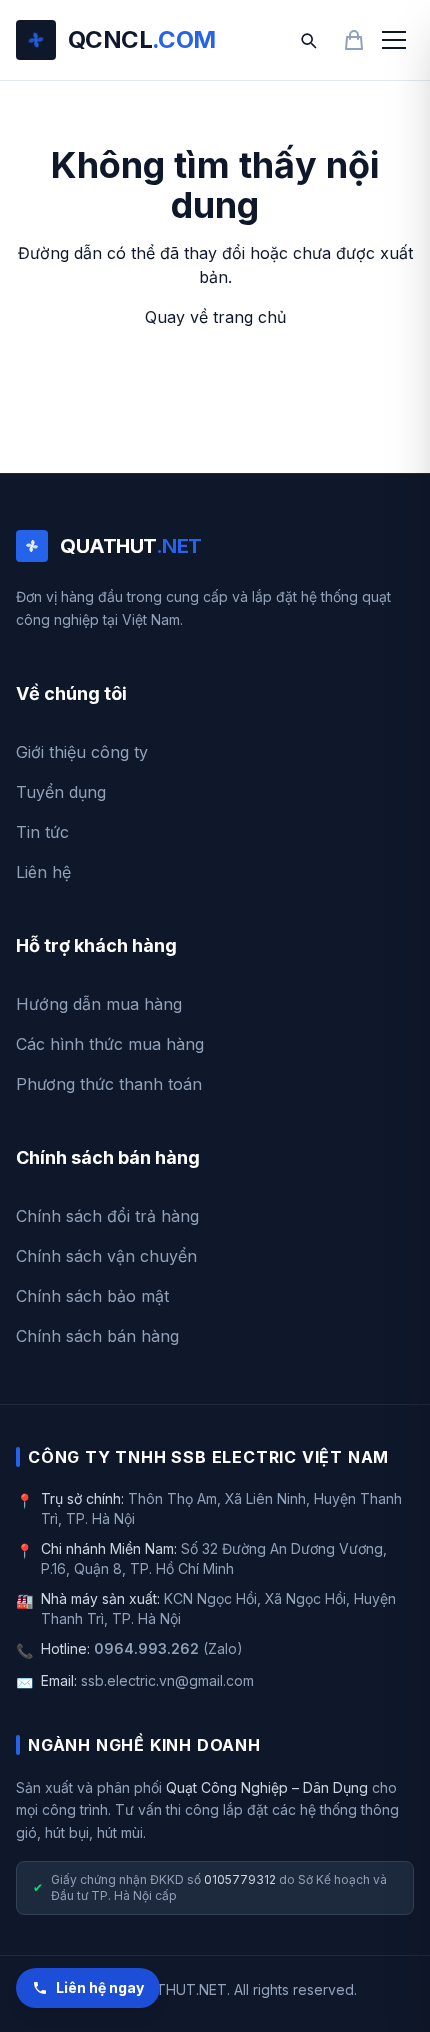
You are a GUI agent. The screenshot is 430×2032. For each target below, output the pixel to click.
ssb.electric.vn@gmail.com (167, 1680)
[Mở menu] (394, 40)
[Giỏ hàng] (354, 40)
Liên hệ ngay (100, 1987)
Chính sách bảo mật (92, 1296)
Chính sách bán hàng (97, 1336)
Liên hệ (43, 872)
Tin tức (42, 832)
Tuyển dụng (61, 792)
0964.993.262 (146, 1648)
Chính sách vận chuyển (106, 1256)
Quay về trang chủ (215, 317)
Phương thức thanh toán (109, 1084)
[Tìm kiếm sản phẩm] (308, 40)
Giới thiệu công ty (82, 752)
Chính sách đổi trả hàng (107, 1216)
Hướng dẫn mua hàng (99, 1004)
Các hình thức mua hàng (110, 1044)
